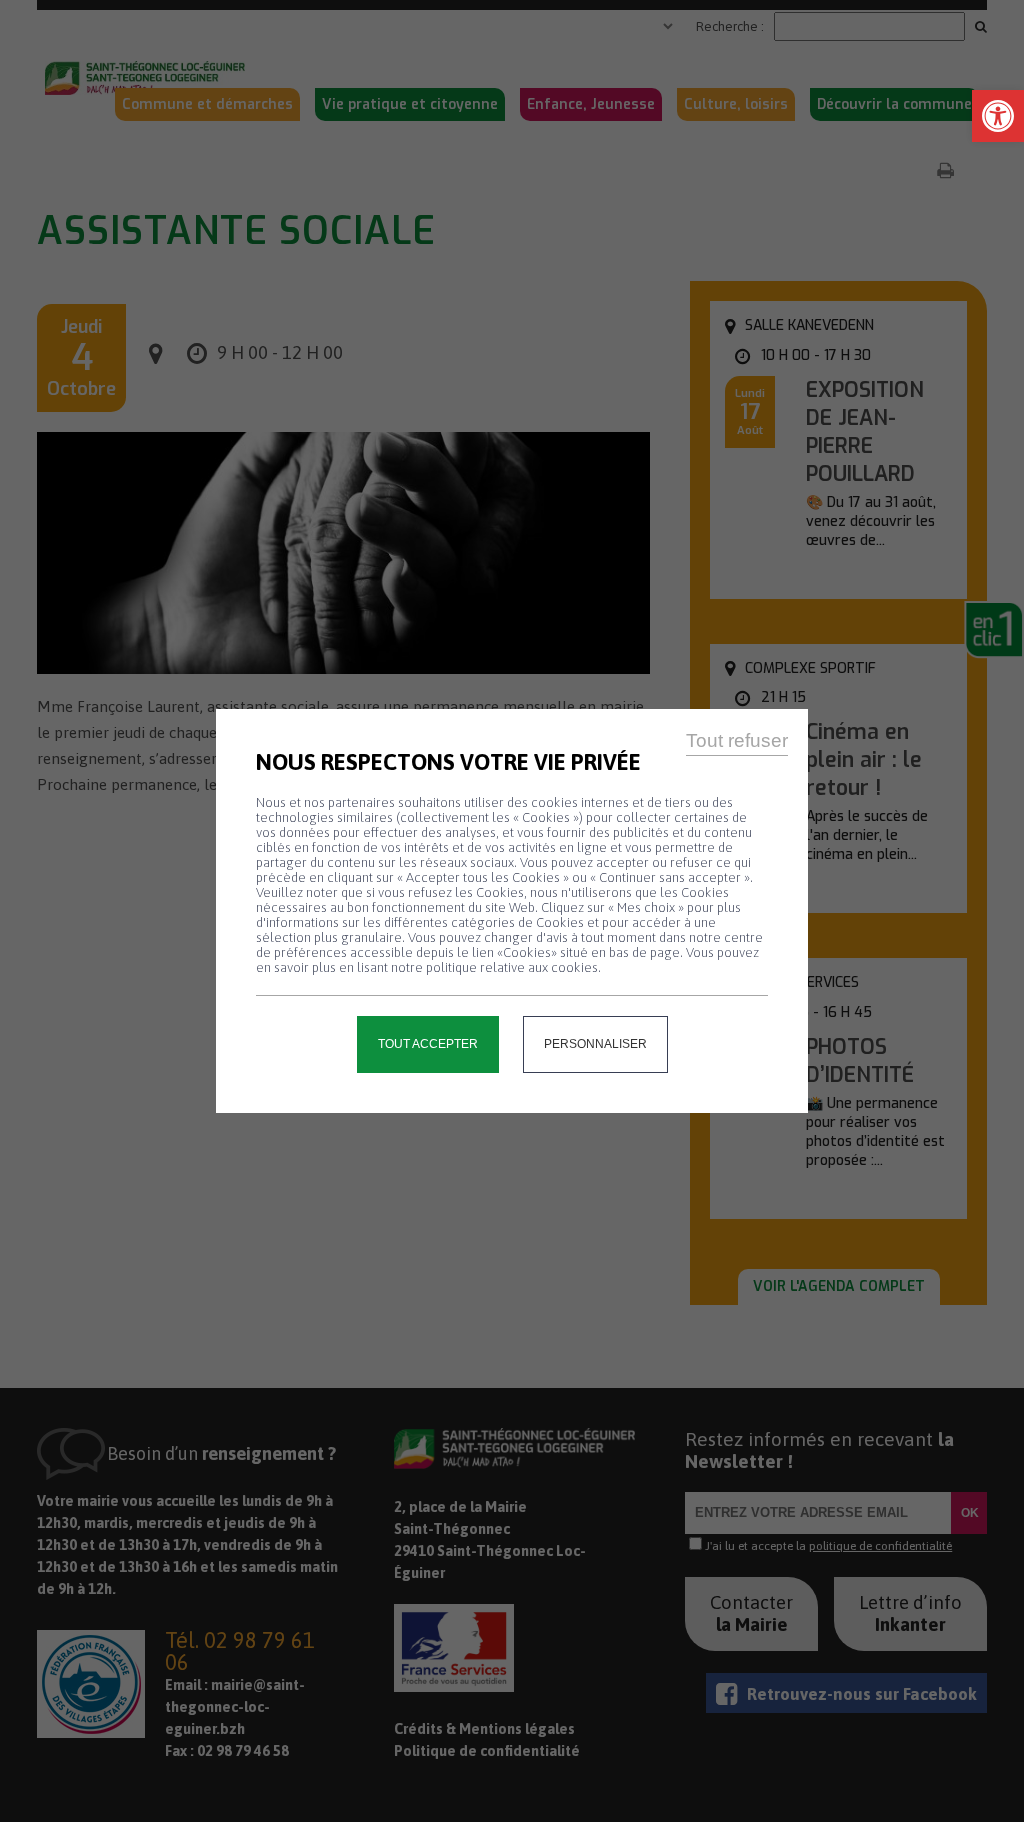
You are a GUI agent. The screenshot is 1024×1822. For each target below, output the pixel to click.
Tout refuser (737, 740)
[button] (998, 116)
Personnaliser (595, 1044)
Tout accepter (428, 1044)
